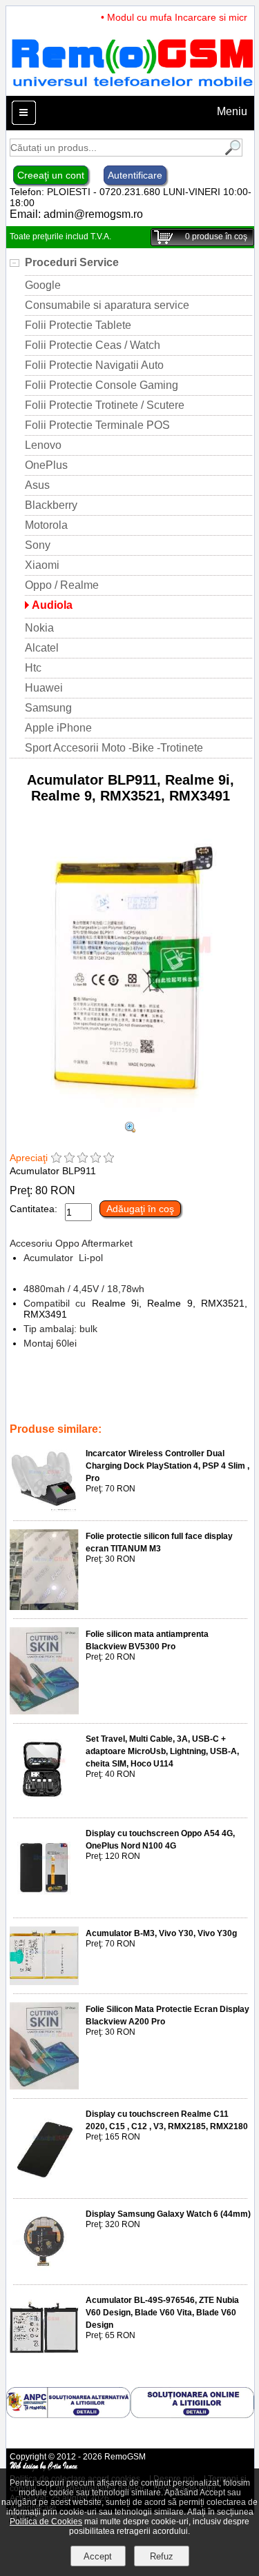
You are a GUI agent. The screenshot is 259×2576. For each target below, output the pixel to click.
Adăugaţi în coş (140, 1209)
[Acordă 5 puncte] (109, 1159)
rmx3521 (72, 1400)
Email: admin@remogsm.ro (76, 214)
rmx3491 (29, 1400)
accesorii (99, 1391)
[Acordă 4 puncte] (96, 1159)
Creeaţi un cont (51, 175)
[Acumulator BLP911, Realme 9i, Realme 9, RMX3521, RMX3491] (130, 1115)
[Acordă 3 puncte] (83, 1159)
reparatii (57, 1391)
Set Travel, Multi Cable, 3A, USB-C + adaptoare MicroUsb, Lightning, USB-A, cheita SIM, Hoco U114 (162, 1751)
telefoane (107, 1410)
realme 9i (159, 1400)
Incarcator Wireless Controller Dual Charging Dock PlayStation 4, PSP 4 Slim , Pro (167, 1466)
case (171, 1410)
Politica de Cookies (46, 2522)
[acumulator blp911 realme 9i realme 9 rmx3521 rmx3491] (131, 1129)
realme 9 (115, 1400)
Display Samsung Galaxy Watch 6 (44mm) (168, 2214)
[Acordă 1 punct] (56, 1159)
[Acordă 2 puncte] (69, 1159)
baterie (139, 1391)
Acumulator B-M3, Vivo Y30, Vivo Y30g (161, 1933)
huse (143, 1410)
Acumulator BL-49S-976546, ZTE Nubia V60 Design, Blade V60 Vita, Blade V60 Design (162, 2313)
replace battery (189, 1391)
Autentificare (135, 175)
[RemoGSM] (132, 89)
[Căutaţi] (231, 153)
